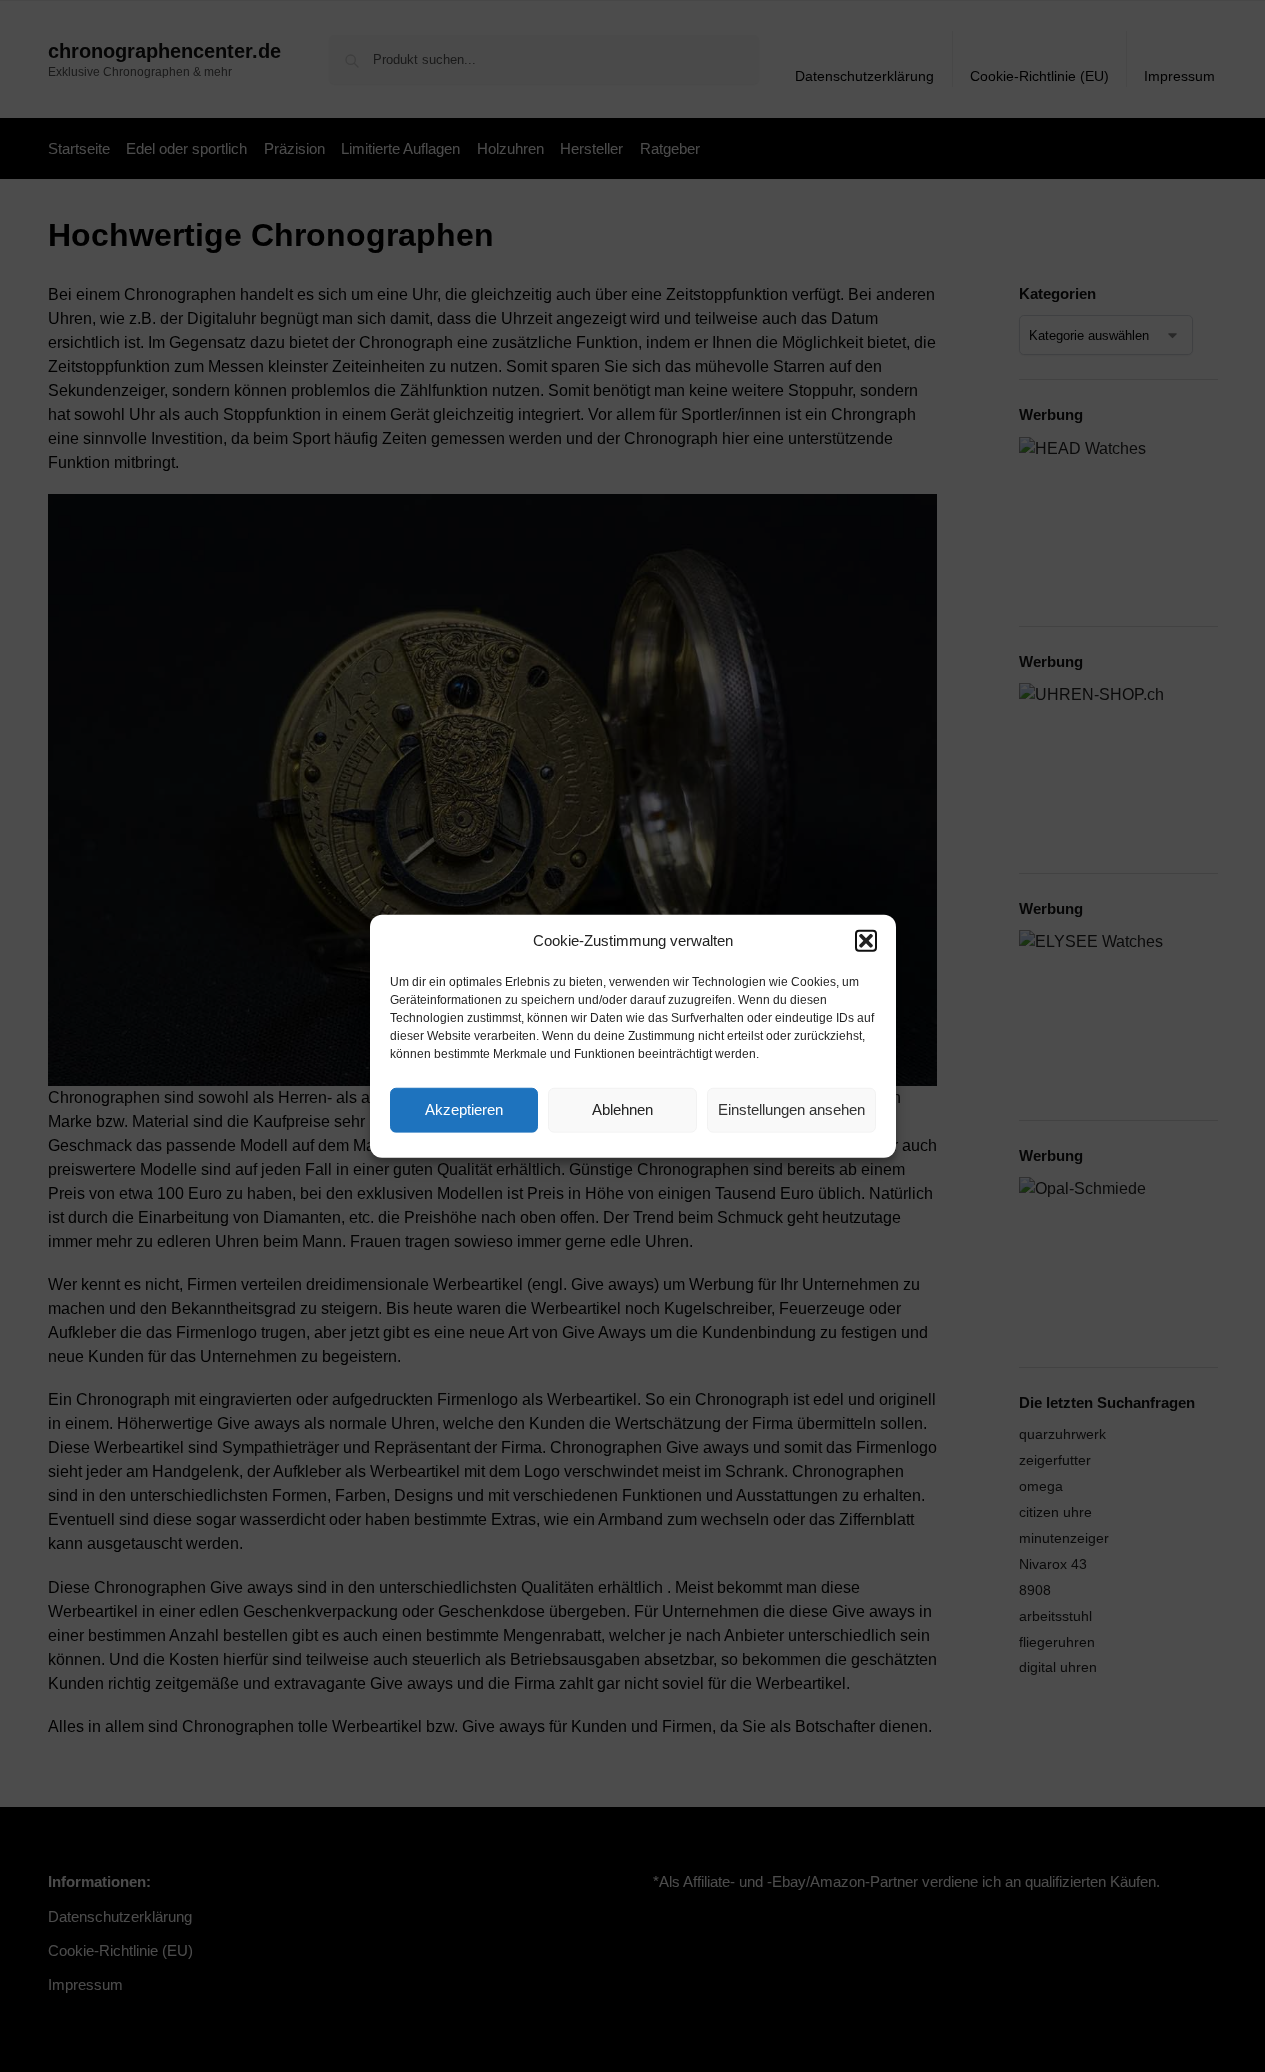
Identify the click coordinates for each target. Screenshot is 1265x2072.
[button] (866, 941)
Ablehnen (622, 1109)
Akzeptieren (464, 1109)
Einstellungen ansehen (791, 1109)
